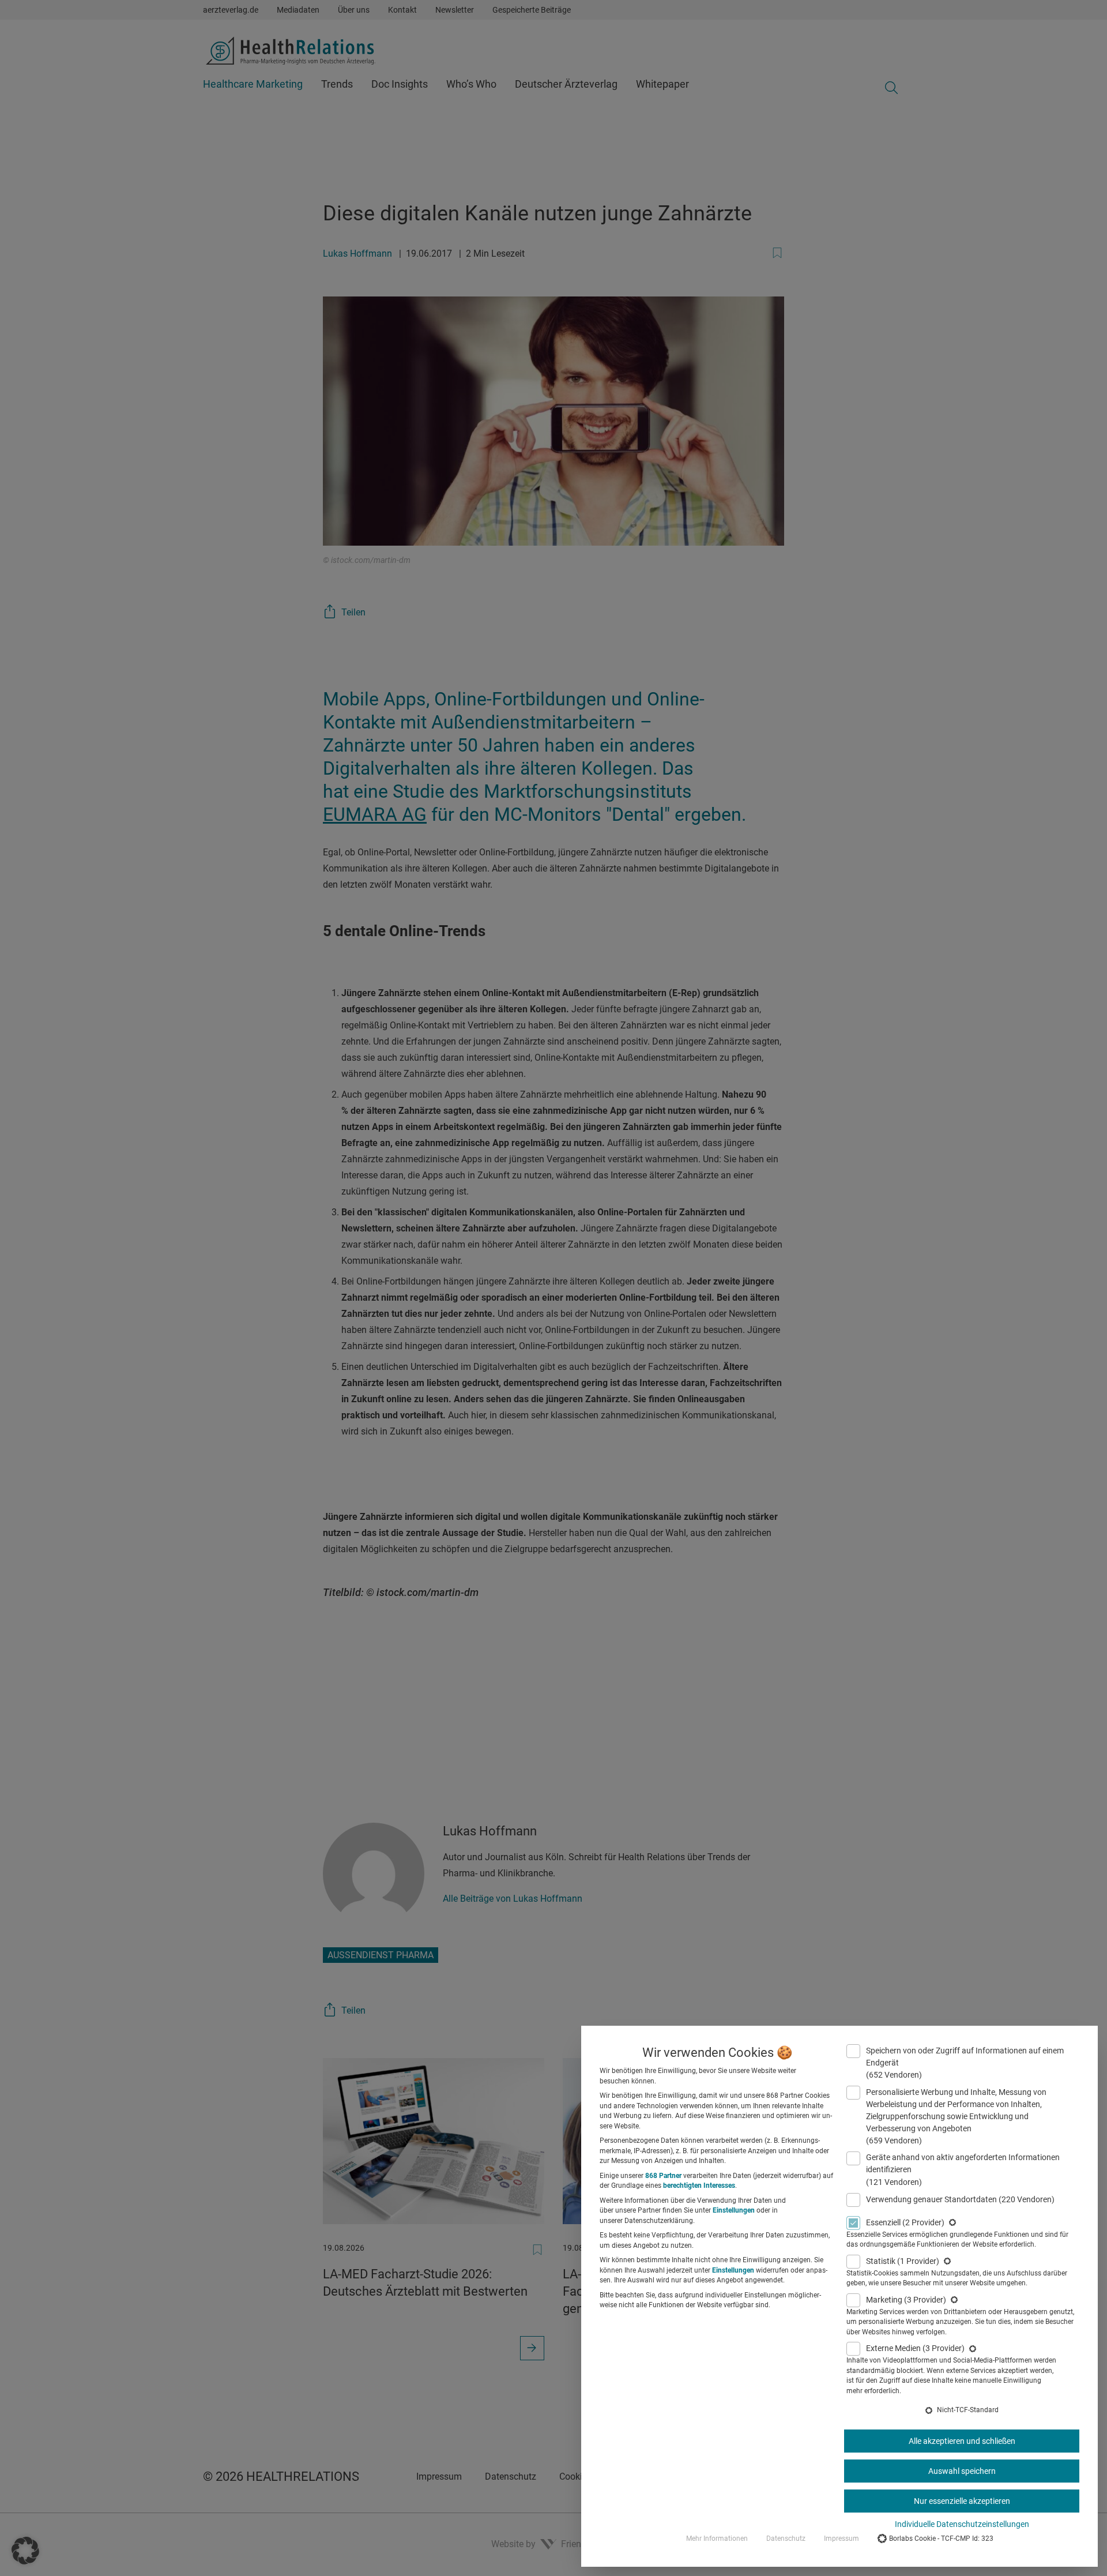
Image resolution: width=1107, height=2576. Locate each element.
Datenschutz (786, 2539)
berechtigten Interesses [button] (699, 2186)
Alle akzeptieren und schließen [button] (962, 2441)
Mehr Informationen (717, 2539)
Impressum (841, 2539)
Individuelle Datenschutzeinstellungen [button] (962, 2524)
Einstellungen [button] (734, 2210)
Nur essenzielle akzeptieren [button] (962, 2501)
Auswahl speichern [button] (962, 2471)
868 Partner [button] (663, 2176)
